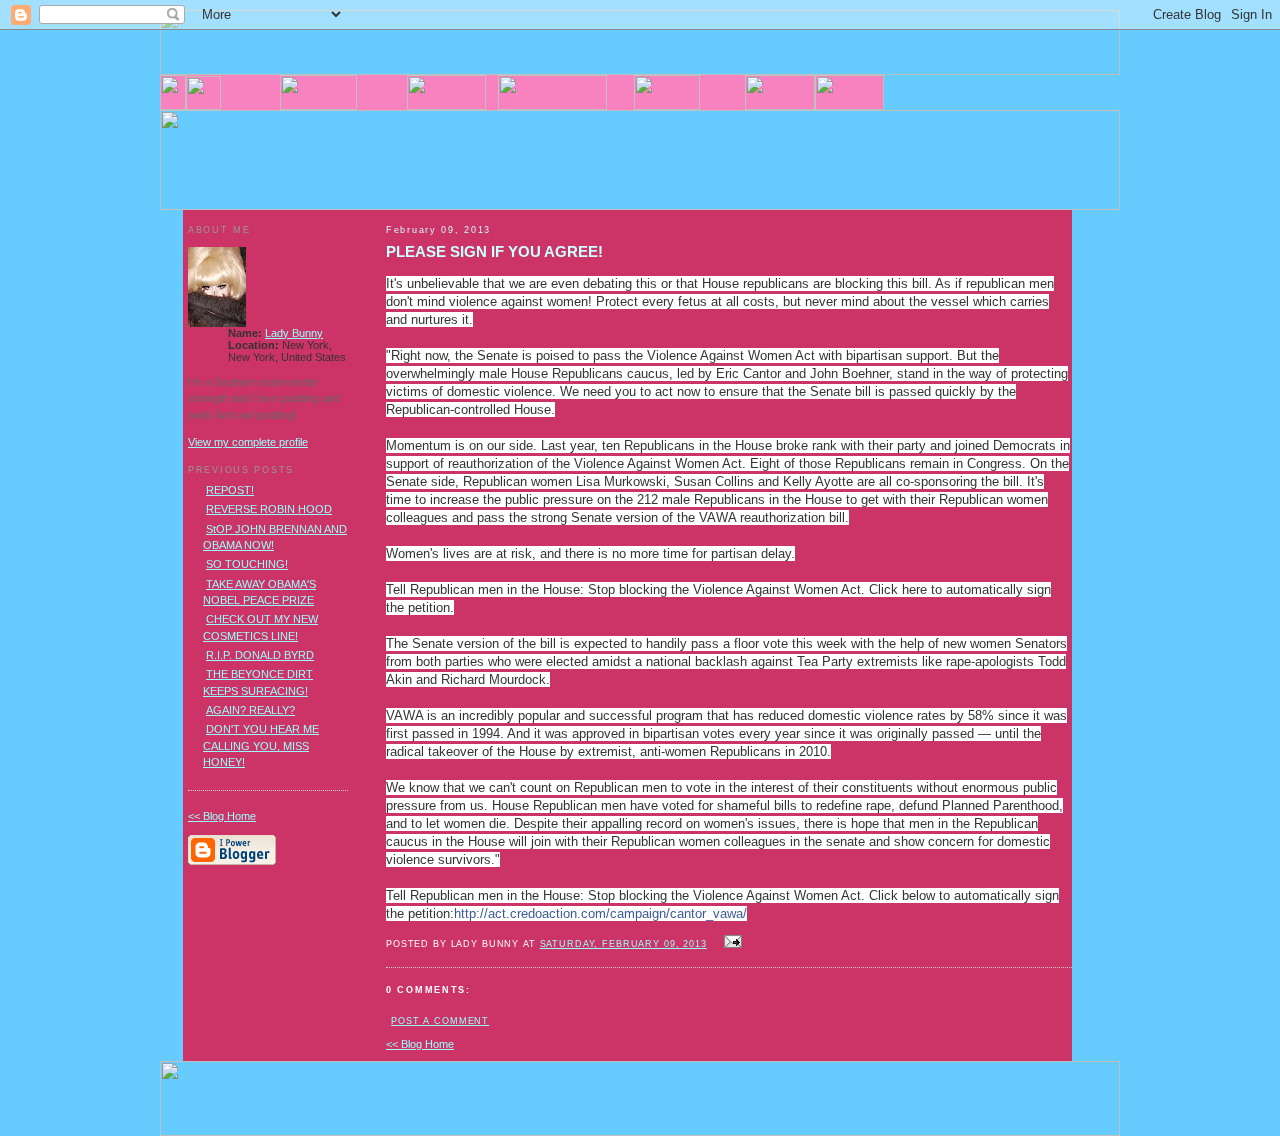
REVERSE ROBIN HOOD (269, 509)
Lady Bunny (294, 333)
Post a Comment (440, 1021)
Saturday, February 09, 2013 (623, 944)
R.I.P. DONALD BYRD (260, 655)
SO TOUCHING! (247, 564)
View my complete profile (248, 442)
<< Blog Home (420, 1044)
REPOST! (230, 490)
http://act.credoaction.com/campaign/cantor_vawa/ (600, 913)
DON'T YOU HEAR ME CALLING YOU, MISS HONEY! (261, 745)
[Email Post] (731, 943)
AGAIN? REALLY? (250, 710)
